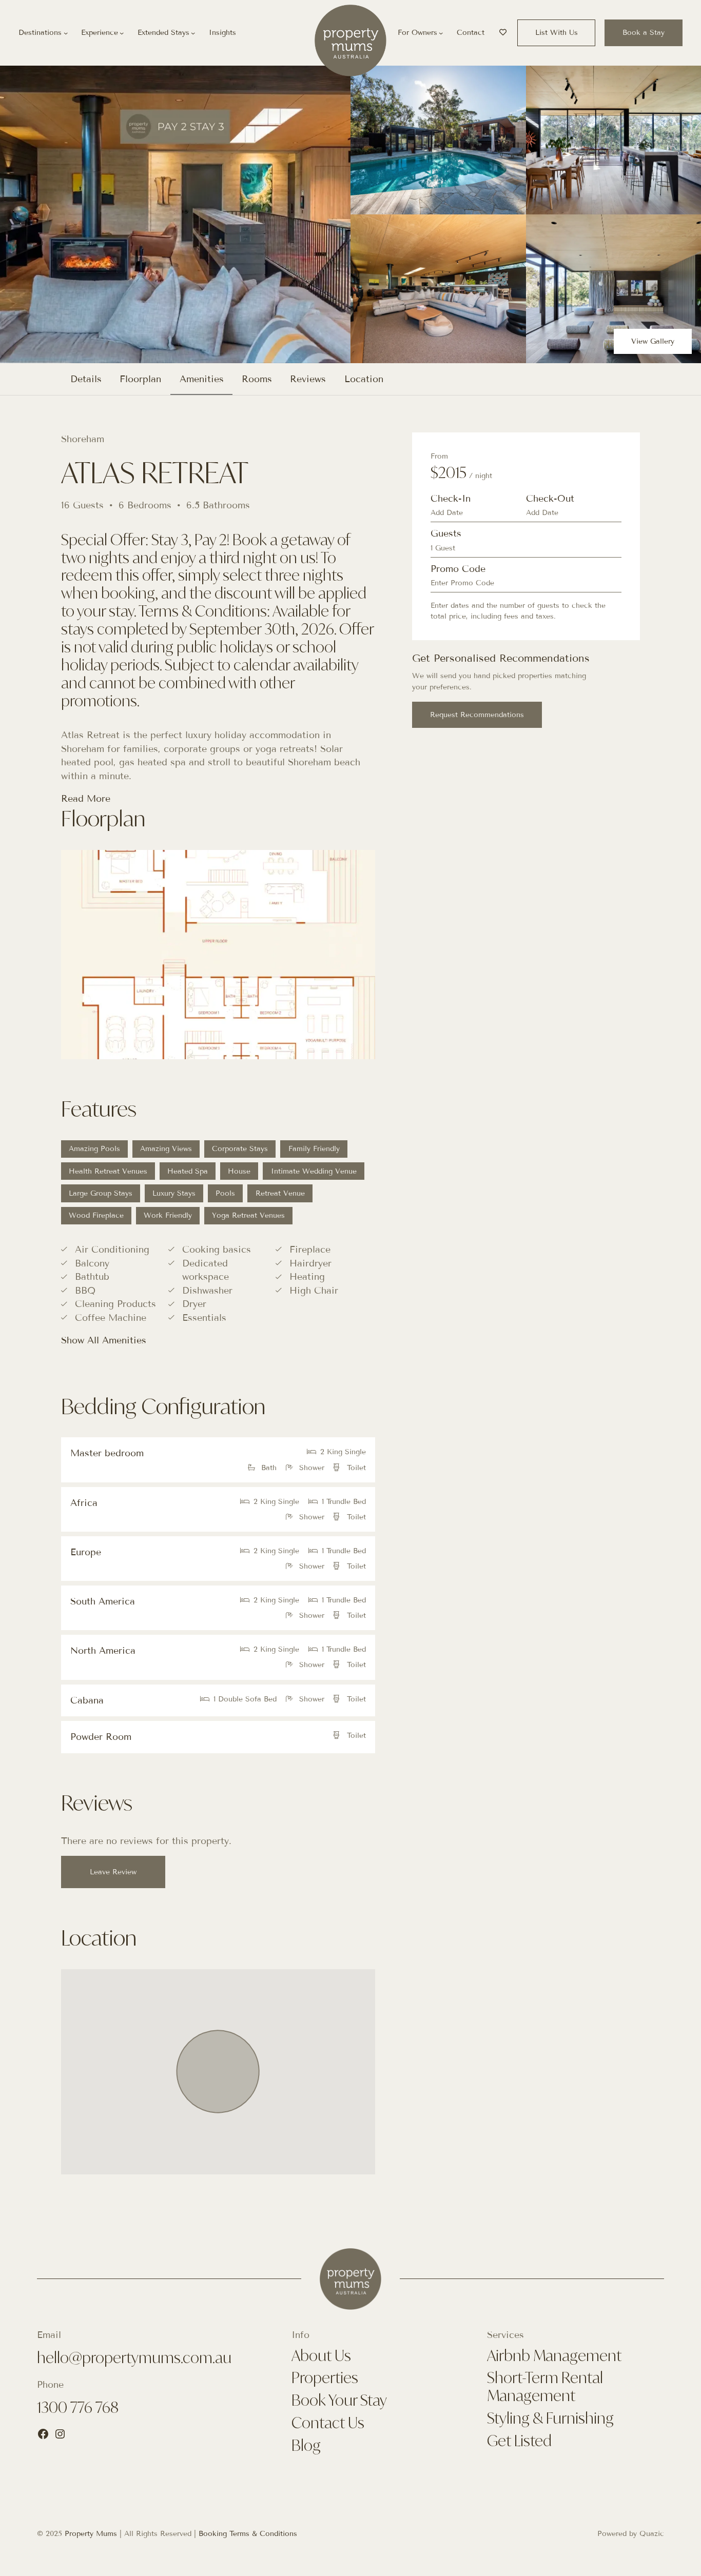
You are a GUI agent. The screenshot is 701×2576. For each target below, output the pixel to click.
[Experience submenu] (122, 33)
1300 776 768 (78, 2407)
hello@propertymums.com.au (134, 2357)
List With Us (557, 33)
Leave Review (113, 1872)
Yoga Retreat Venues (248, 1215)
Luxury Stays (174, 1193)
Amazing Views (166, 1149)
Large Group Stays (101, 1193)
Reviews (308, 379)
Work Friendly (168, 1215)
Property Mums (91, 2534)
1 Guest (443, 548)
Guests (446, 533)
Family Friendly (314, 1149)
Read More (86, 799)
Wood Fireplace (96, 1215)
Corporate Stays (240, 1149)
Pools (225, 1193)
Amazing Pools (94, 1149)
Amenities (202, 379)
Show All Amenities (104, 1340)
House (239, 1171)
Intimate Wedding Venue (314, 1171)
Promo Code (458, 569)
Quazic (652, 2534)
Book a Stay (644, 33)
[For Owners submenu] (441, 33)
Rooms (257, 379)
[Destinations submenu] (66, 33)
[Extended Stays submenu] (193, 33)
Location (364, 379)
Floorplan (140, 379)
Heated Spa (188, 1171)
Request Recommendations (477, 715)
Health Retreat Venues (108, 1171)
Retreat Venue (280, 1193)
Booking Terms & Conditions (248, 2534)
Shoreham (83, 439)
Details (86, 379)
